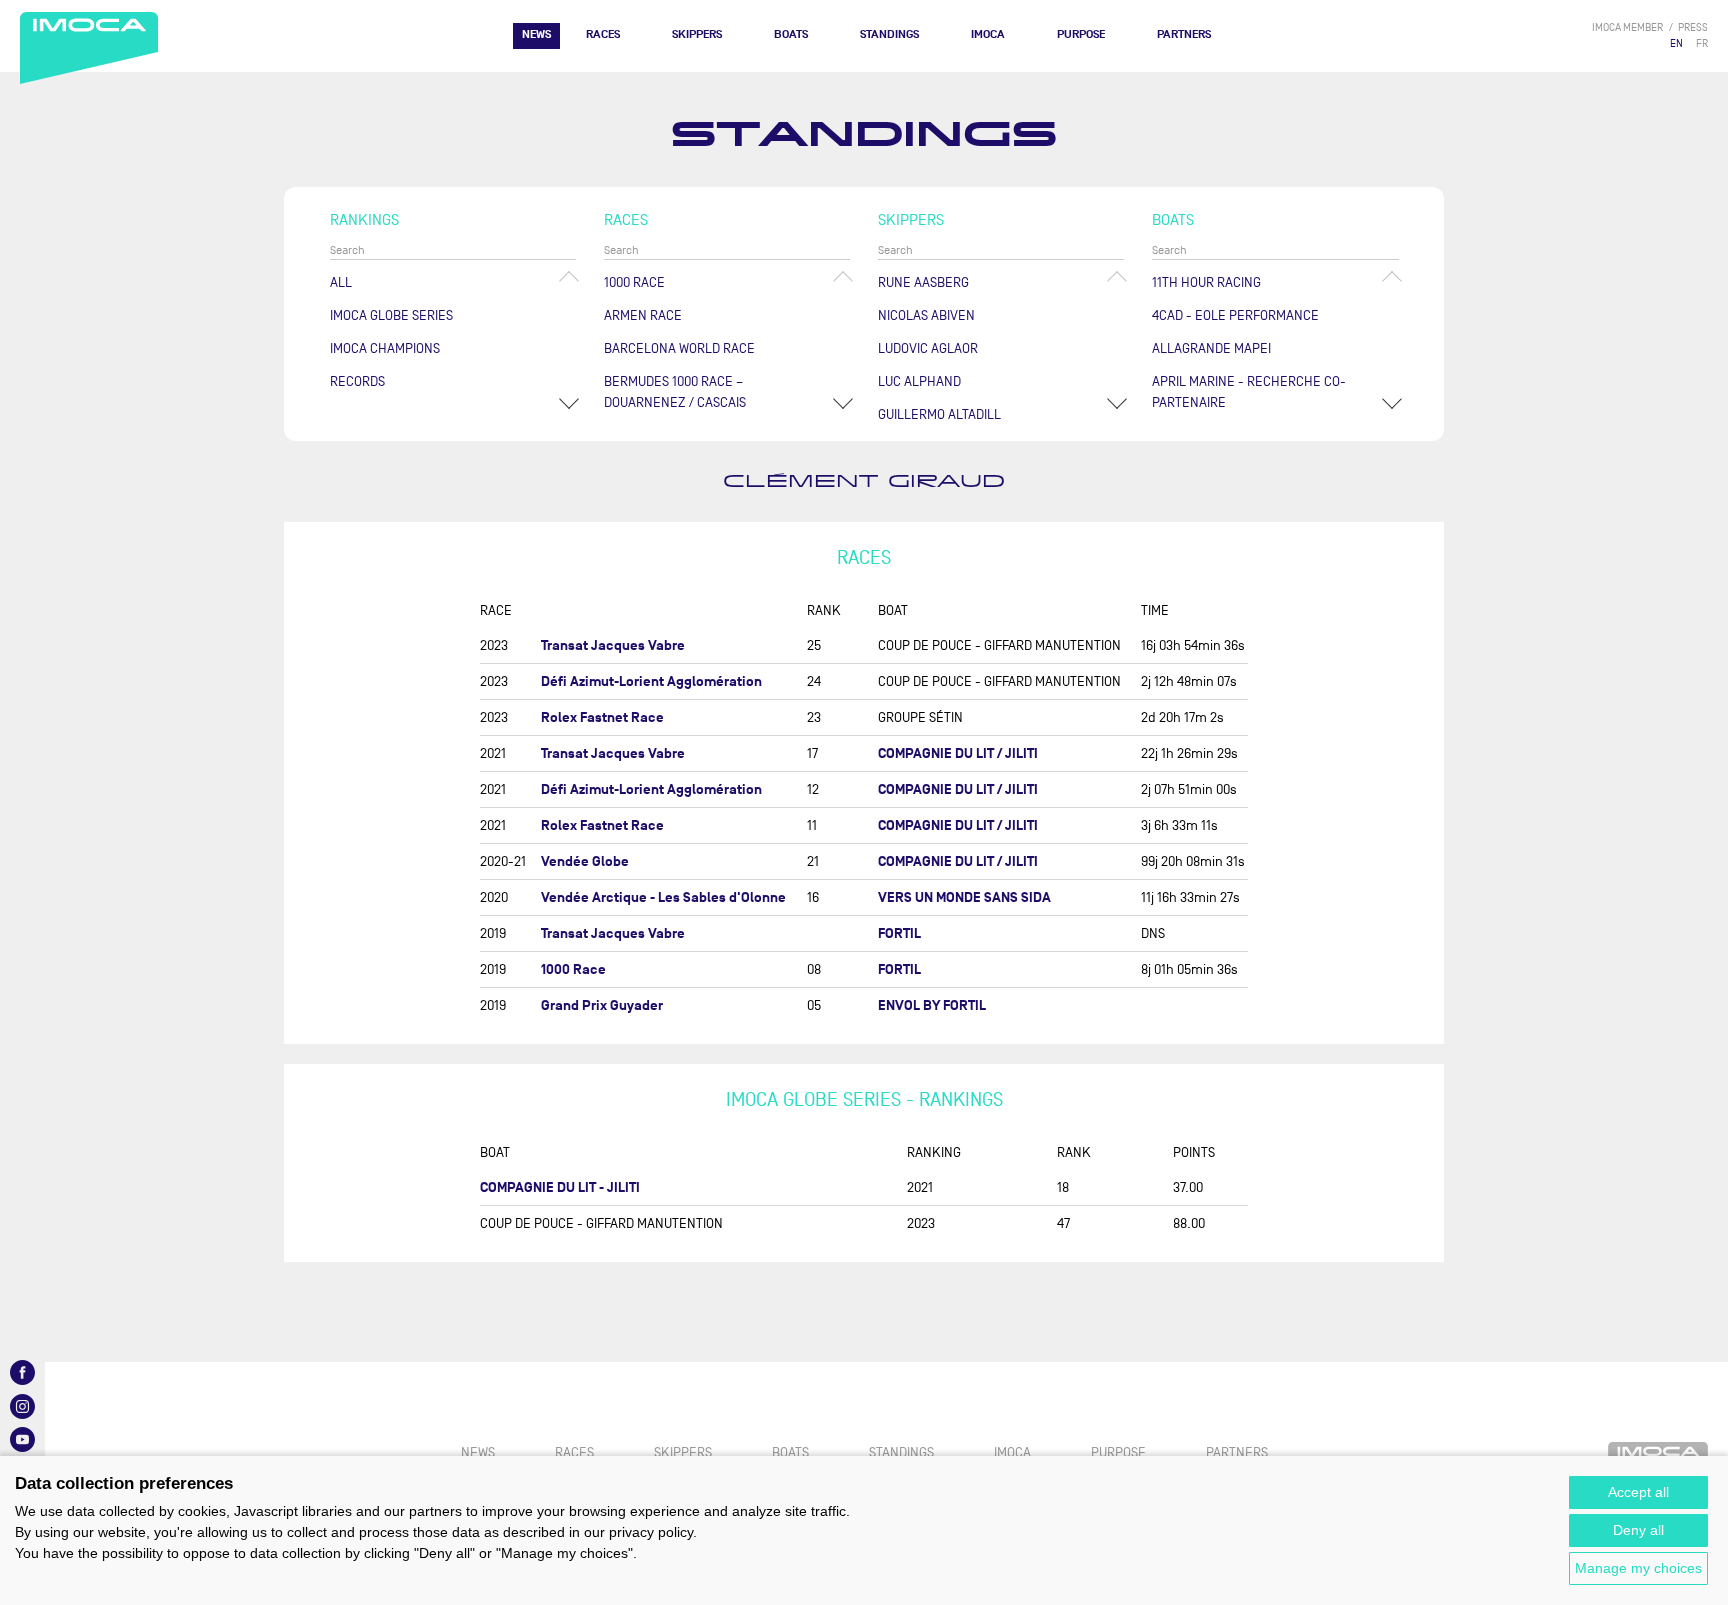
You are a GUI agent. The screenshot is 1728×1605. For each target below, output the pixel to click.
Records (357, 381)
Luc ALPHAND (919, 381)
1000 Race (634, 282)
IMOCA (988, 34)
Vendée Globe (585, 861)
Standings (889, 34)
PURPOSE (1081, 34)
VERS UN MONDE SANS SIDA (964, 897)
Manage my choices (1638, 1568)
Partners (1184, 34)
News (536, 34)
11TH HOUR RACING (1206, 282)
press (1693, 27)
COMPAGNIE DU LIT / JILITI (958, 753)
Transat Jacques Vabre (613, 645)
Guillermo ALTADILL (939, 414)
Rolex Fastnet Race (602, 717)
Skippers (697, 34)
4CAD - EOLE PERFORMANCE (1235, 315)
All (341, 282)
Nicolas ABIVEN (926, 315)
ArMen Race (643, 315)
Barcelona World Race (679, 348)
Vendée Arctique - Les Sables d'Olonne (663, 897)
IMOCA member (1627, 27)
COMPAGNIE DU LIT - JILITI (560, 1187)
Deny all (1638, 1530)
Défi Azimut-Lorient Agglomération (651, 681)
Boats (791, 34)
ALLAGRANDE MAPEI (1211, 348)
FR (1702, 43)
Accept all (1638, 1492)
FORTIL (899, 933)
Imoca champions (385, 348)
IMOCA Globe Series (391, 315)
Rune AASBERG (923, 282)
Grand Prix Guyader (602, 1005)
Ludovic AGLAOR (928, 348)
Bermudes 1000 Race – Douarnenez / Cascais (675, 392)
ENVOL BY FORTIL (932, 1005)
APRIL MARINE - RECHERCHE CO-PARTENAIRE (1249, 392)
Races (603, 34)
